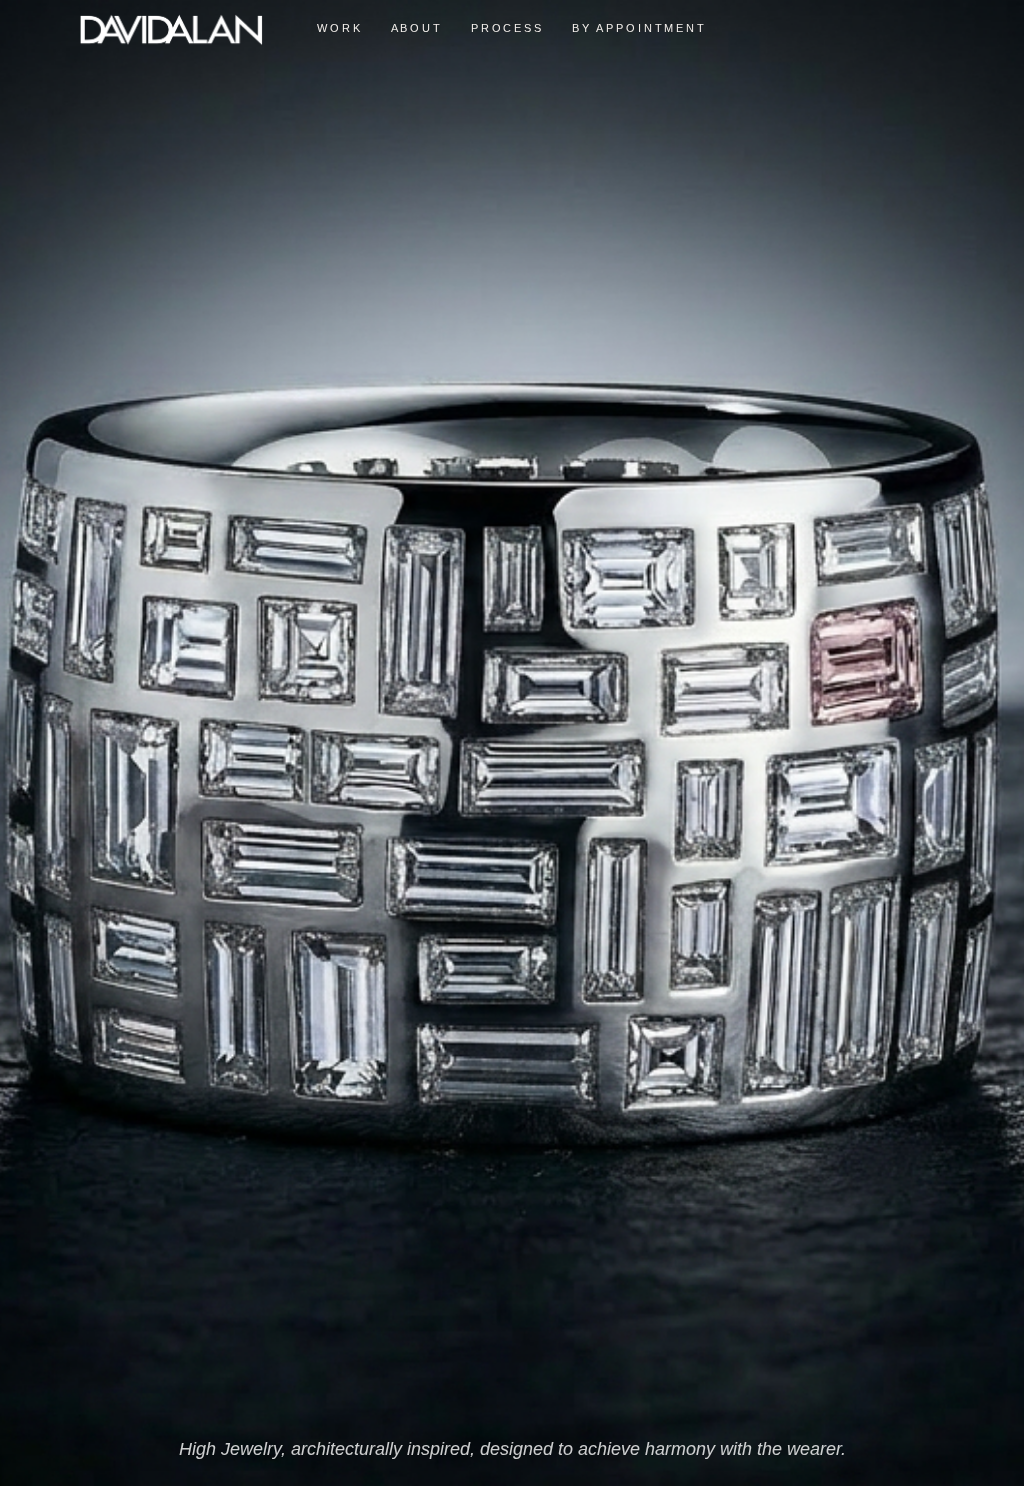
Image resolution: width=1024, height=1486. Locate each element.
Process (507, 28)
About (417, 28)
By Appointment (639, 28)
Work (339, 28)
